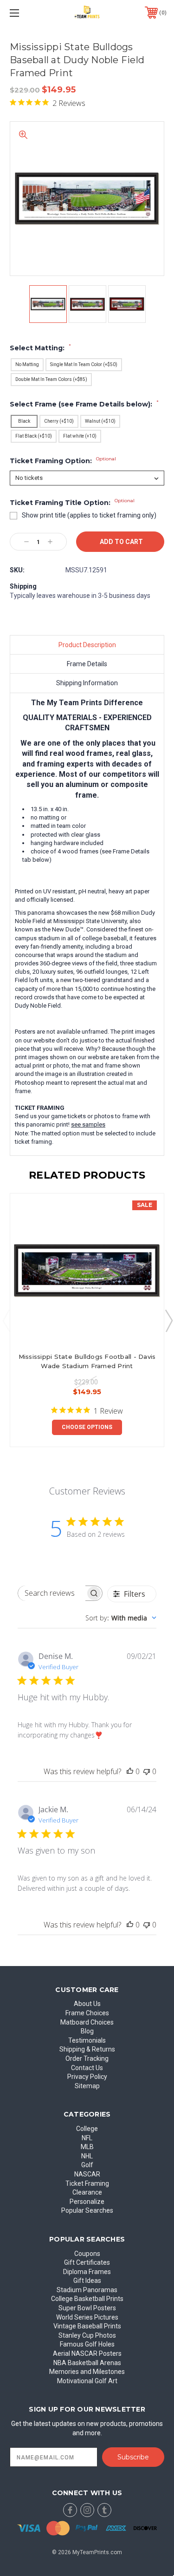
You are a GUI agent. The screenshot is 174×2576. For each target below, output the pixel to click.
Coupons (87, 2254)
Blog (87, 2031)
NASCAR (87, 2174)
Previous (6, 1320)
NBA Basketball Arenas (87, 2363)
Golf (87, 2165)
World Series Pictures (87, 2317)
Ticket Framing (87, 2183)
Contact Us (87, 2068)
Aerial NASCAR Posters (87, 2353)
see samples (88, 1124)
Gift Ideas (87, 2281)
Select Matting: (40, 348)
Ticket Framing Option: (63, 461)
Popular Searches (87, 2210)
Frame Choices (87, 2013)
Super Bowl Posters (87, 2308)
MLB (87, 2147)
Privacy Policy (87, 2077)
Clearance (87, 2192)
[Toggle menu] (25, 13)
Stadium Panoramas (87, 2290)
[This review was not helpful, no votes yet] (147, 1771)
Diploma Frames (87, 2272)
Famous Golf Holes (87, 2344)
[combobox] (121, 1618)
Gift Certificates (87, 2262)
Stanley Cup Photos (87, 2335)
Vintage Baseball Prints (87, 2326)
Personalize (87, 2202)
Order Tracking (87, 2058)
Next (168, 1320)
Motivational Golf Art (87, 2381)
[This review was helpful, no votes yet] (130, 1771)
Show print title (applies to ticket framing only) (89, 515)
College (87, 2129)
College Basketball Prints (87, 2299)
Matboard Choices (87, 2022)
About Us (87, 2004)
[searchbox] (52, 1593)
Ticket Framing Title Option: (72, 503)
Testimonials (87, 2040)
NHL (87, 2156)
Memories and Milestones (87, 2372)
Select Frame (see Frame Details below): (84, 404)
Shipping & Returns (87, 2049)
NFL (87, 2138)
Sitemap (87, 2086)
